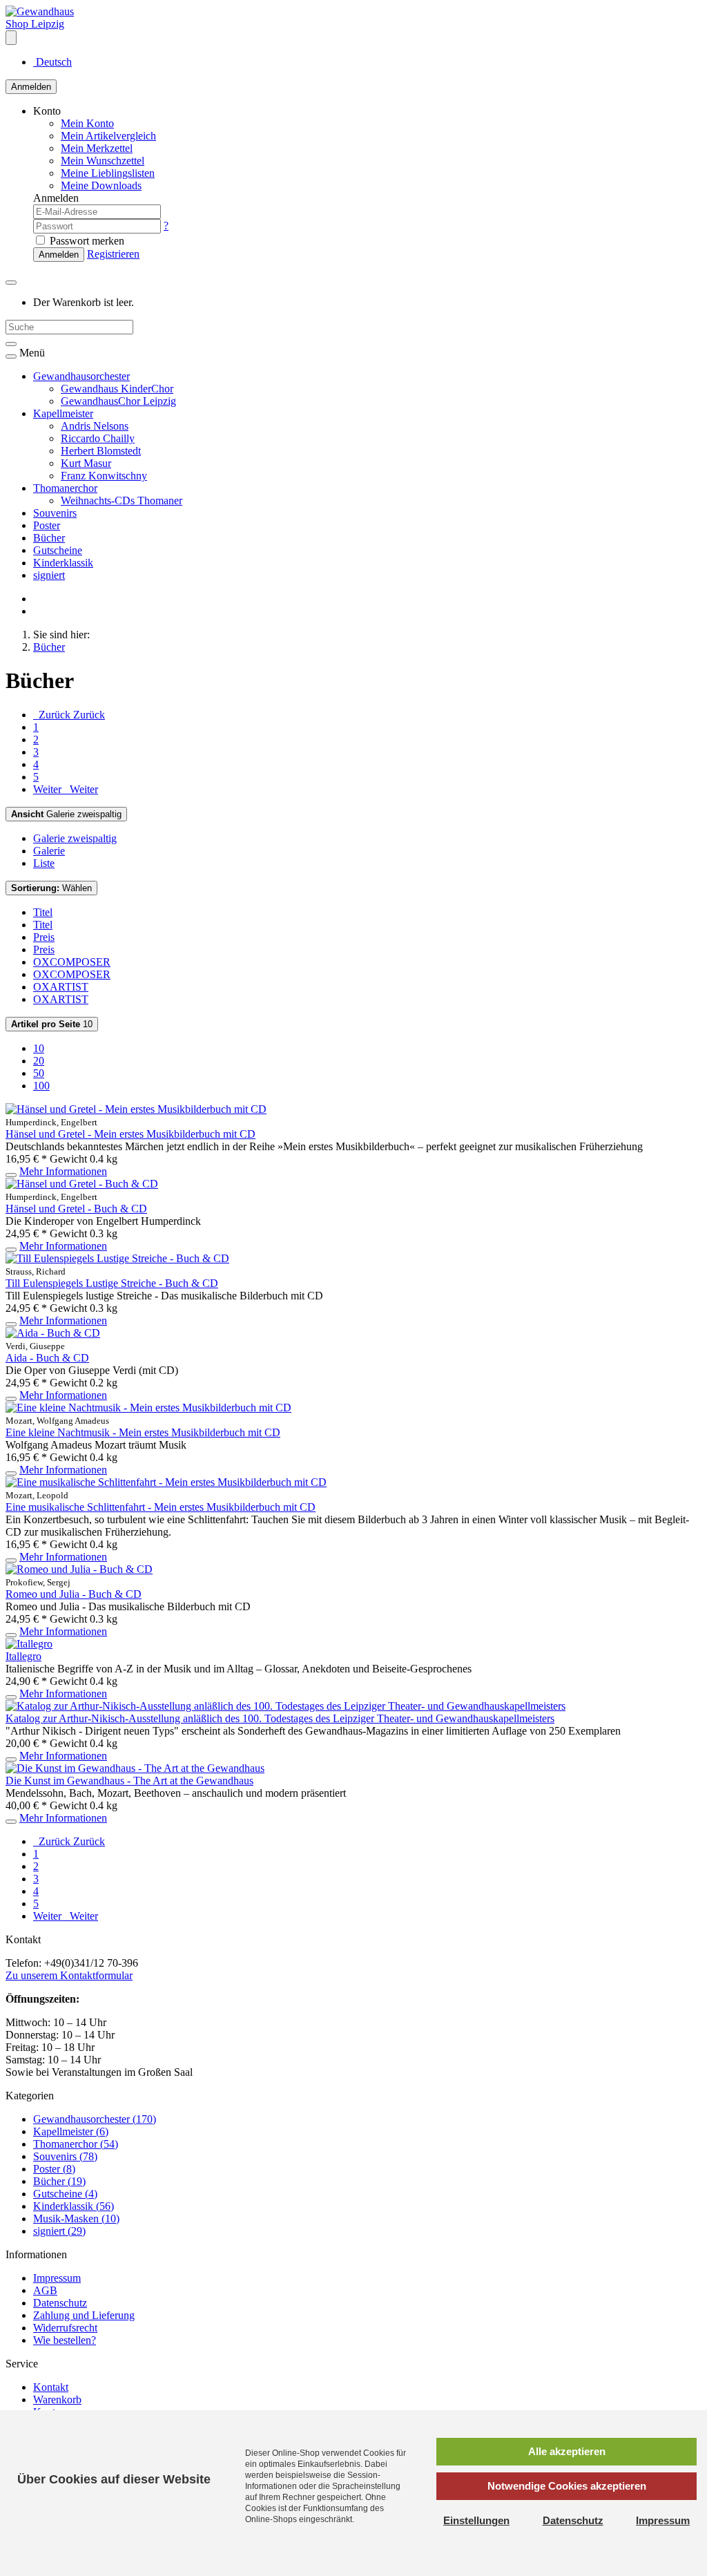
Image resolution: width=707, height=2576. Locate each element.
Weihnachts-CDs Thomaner (122, 500)
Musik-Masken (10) (76, 2219)
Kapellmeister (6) (71, 2131)
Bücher (49, 538)
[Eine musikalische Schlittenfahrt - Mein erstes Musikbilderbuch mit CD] (166, 1482)
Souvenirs (55, 513)
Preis (44, 937)
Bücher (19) (59, 2181)
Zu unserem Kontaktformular (69, 1975)
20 (39, 1061)
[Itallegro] (29, 1644)
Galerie (49, 851)
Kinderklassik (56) (74, 2206)
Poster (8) (54, 2169)
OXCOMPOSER (72, 962)
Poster (47, 525)
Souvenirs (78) (65, 2156)
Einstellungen (476, 2520)
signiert (49, 575)
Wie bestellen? (65, 2340)
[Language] (11, 38)
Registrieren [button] (113, 254)
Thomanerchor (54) (76, 2144)
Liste (44, 863)
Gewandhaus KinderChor (117, 389)
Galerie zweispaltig (66, 814)
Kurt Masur (86, 463)
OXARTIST (61, 987)
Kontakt (51, 2387)
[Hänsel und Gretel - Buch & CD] (82, 1184)
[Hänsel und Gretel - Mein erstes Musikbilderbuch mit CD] (136, 1109)
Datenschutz (60, 2303)
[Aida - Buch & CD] (53, 1333)
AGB (45, 2290)
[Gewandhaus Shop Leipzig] (50, 24)
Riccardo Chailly (98, 438)
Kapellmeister (63, 413)
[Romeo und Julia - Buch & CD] (79, 1569)
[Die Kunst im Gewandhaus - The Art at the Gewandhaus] (135, 1768)
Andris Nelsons (95, 426)
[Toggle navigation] (11, 356)
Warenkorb (57, 2400)
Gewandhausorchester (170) (95, 2119)
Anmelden (31, 87)
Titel (43, 912)
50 (39, 1073)
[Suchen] (11, 344)
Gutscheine (58, 550)
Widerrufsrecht (65, 2328)
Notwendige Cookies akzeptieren (567, 2486)
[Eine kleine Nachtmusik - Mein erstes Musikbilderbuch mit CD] (148, 1408)
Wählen (51, 888)
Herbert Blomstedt (101, 451)
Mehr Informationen (63, 1171)
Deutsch (52, 62)
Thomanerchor (65, 488)
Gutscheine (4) (65, 2194)
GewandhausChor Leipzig (118, 401)
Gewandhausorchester (81, 376)
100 (41, 1086)
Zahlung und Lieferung (84, 2315)
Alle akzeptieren (567, 2451)
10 (52, 1024)
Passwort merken (86, 241)
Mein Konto (87, 123)
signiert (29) (59, 2231)
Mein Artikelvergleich (108, 136)
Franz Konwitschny (104, 476)
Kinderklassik (63, 563)
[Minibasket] (11, 283)
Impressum (57, 2278)
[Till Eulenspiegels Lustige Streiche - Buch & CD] (117, 1258)
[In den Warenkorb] (11, 1175)
